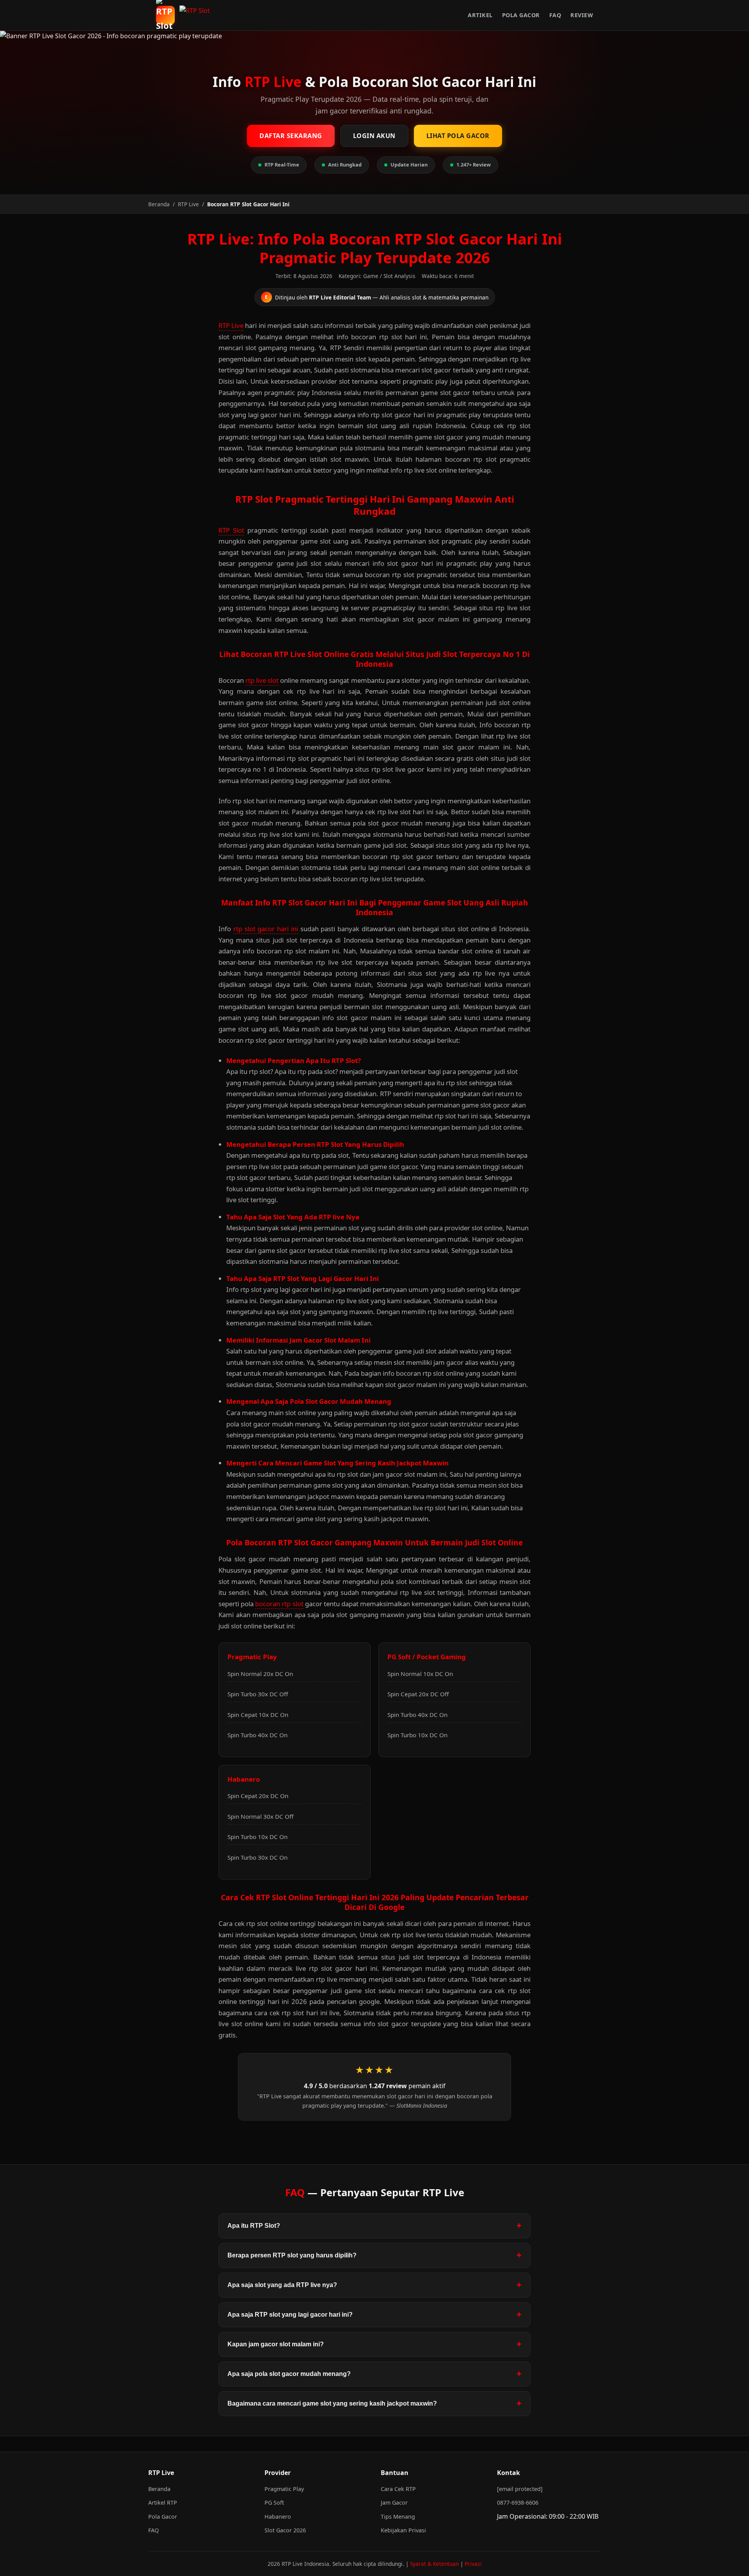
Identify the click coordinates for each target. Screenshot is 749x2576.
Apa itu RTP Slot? (254, 2226)
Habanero (278, 2517)
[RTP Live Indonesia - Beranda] (197, 15)
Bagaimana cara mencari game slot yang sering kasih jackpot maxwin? (332, 2403)
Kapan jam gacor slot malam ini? (276, 2344)
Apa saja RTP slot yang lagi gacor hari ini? (290, 2315)
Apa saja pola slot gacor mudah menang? (289, 2374)
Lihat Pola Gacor (458, 136)
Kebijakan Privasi (403, 2530)
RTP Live (231, 325)
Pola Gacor (521, 15)
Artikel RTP (163, 2502)
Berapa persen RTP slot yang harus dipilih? (292, 2255)
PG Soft (274, 2502)
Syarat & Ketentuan (434, 2564)
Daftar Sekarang (291, 136)
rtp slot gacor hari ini (266, 929)
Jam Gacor (394, 2502)
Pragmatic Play (284, 2489)
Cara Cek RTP (398, 2489)
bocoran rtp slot (279, 1604)
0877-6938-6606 (518, 2502)
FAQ (555, 15)
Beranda (159, 2489)
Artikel (480, 15)
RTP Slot (231, 530)
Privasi (473, 2564)
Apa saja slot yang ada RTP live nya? (282, 2285)
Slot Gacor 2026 (285, 2530)
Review (582, 15)
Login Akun (374, 136)
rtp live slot (262, 680)
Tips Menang (398, 2517)
